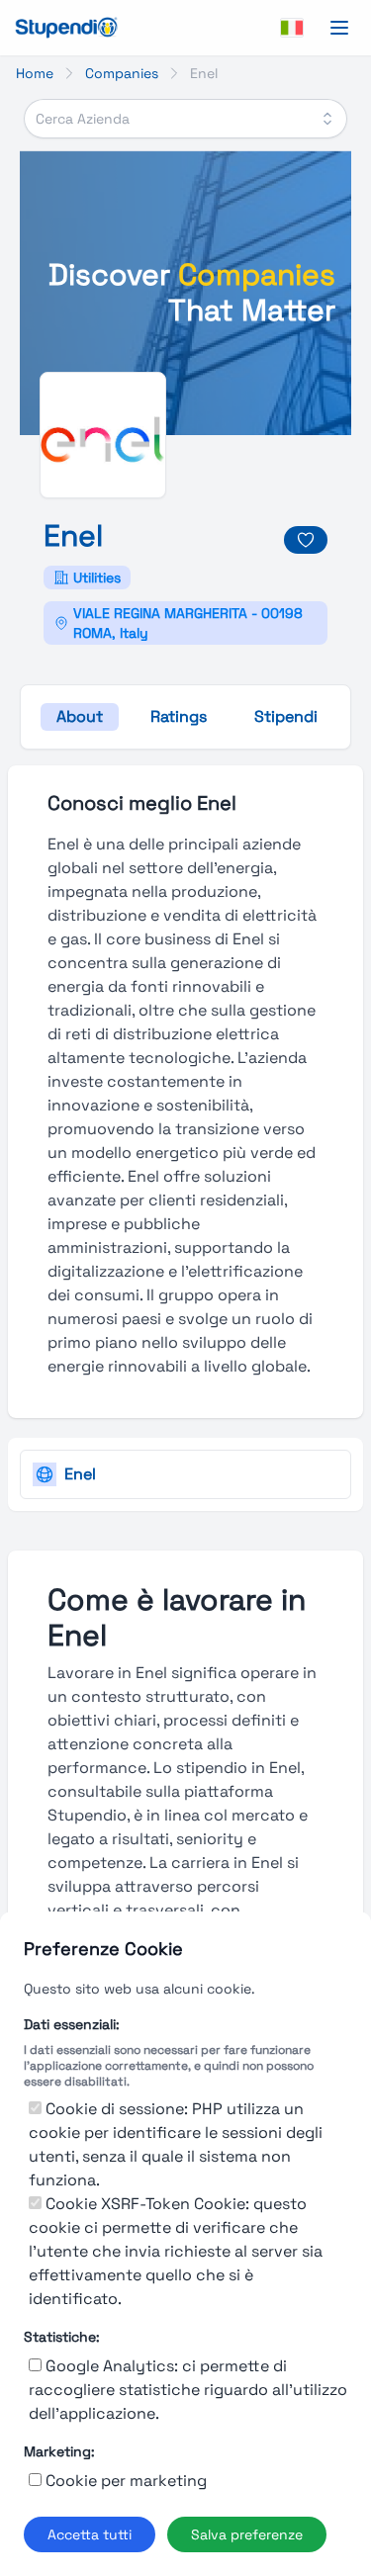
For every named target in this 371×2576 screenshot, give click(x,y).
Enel (80, 1474)
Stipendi (286, 716)
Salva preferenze (247, 2534)
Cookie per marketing (126, 2481)
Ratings (179, 716)
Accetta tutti (90, 2534)
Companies (122, 73)
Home (35, 73)
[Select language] (292, 28)
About (80, 716)
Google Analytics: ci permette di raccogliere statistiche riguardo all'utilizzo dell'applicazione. (188, 2390)
